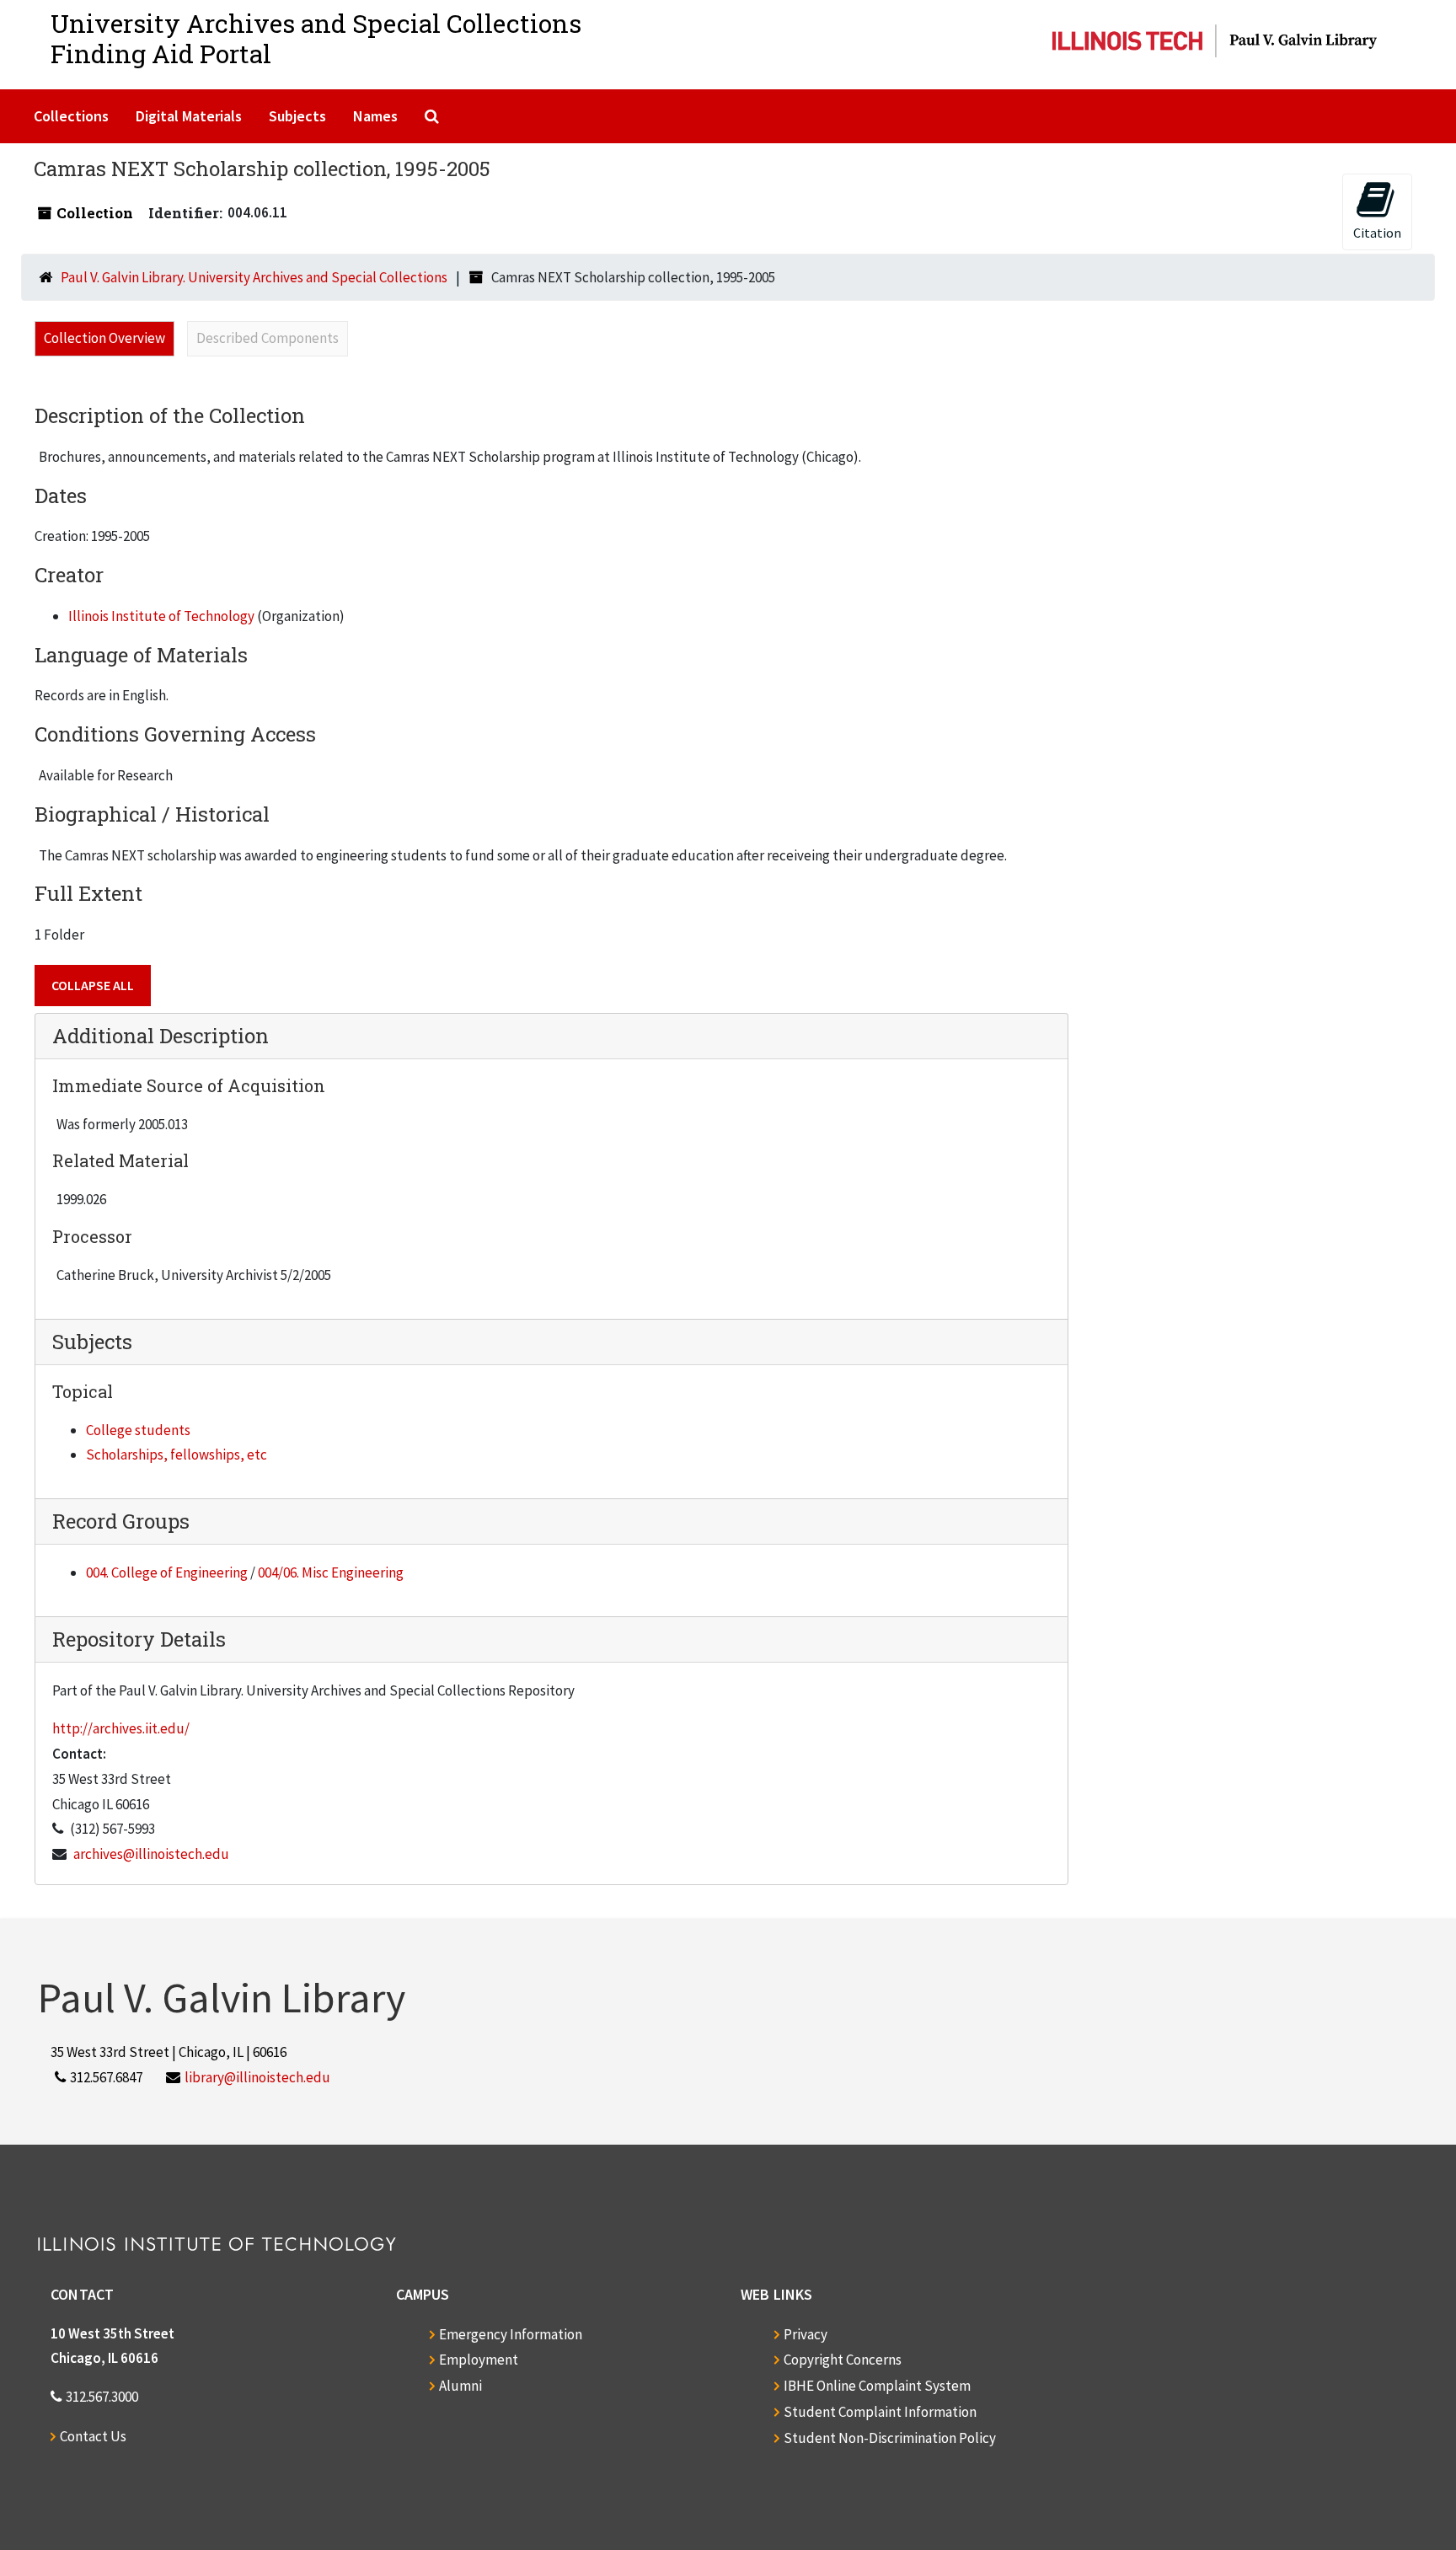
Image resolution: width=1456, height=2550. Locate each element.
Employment (479, 2360)
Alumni (460, 2386)
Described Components (268, 338)
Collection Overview (104, 338)
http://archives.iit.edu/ (121, 1728)
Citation (1377, 233)
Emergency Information (511, 2334)
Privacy (806, 2334)
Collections (71, 116)
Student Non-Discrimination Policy (890, 2438)
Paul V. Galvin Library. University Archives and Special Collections (254, 277)
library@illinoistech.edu (257, 2077)
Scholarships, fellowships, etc (177, 1454)
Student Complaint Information (880, 2412)
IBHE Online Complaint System (877, 2386)
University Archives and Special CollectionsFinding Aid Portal (316, 38)
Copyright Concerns (843, 2360)
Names (375, 116)
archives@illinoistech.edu (151, 1854)
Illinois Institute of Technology (161, 616)
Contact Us (93, 2436)
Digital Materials (189, 116)
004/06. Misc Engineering (331, 1572)
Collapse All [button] (93, 985)
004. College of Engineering (167, 1572)
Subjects (297, 116)
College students (138, 1430)
